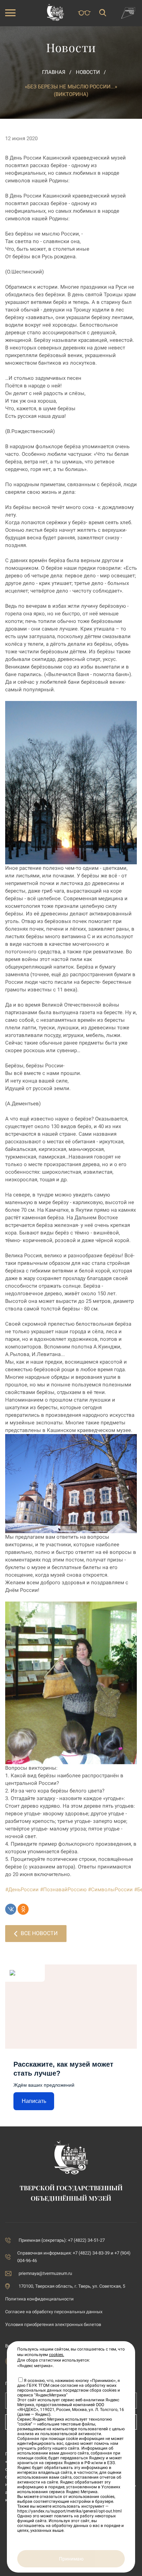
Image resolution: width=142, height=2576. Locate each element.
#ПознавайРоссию (63, 1890)
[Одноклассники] (23, 1909)
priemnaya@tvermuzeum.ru (45, 2273)
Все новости (39, 1933)
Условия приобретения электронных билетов (53, 2324)
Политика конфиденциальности (39, 2299)
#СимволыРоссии (110, 1890)
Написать (34, 2101)
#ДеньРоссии (22, 1890)
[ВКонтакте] (11, 1909)
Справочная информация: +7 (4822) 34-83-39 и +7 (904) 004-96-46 (74, 2257)
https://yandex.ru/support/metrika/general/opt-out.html (69, 2511)
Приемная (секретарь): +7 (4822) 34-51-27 (62, 2240)
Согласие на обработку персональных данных (54, 2312)
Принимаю (71, 2559)
